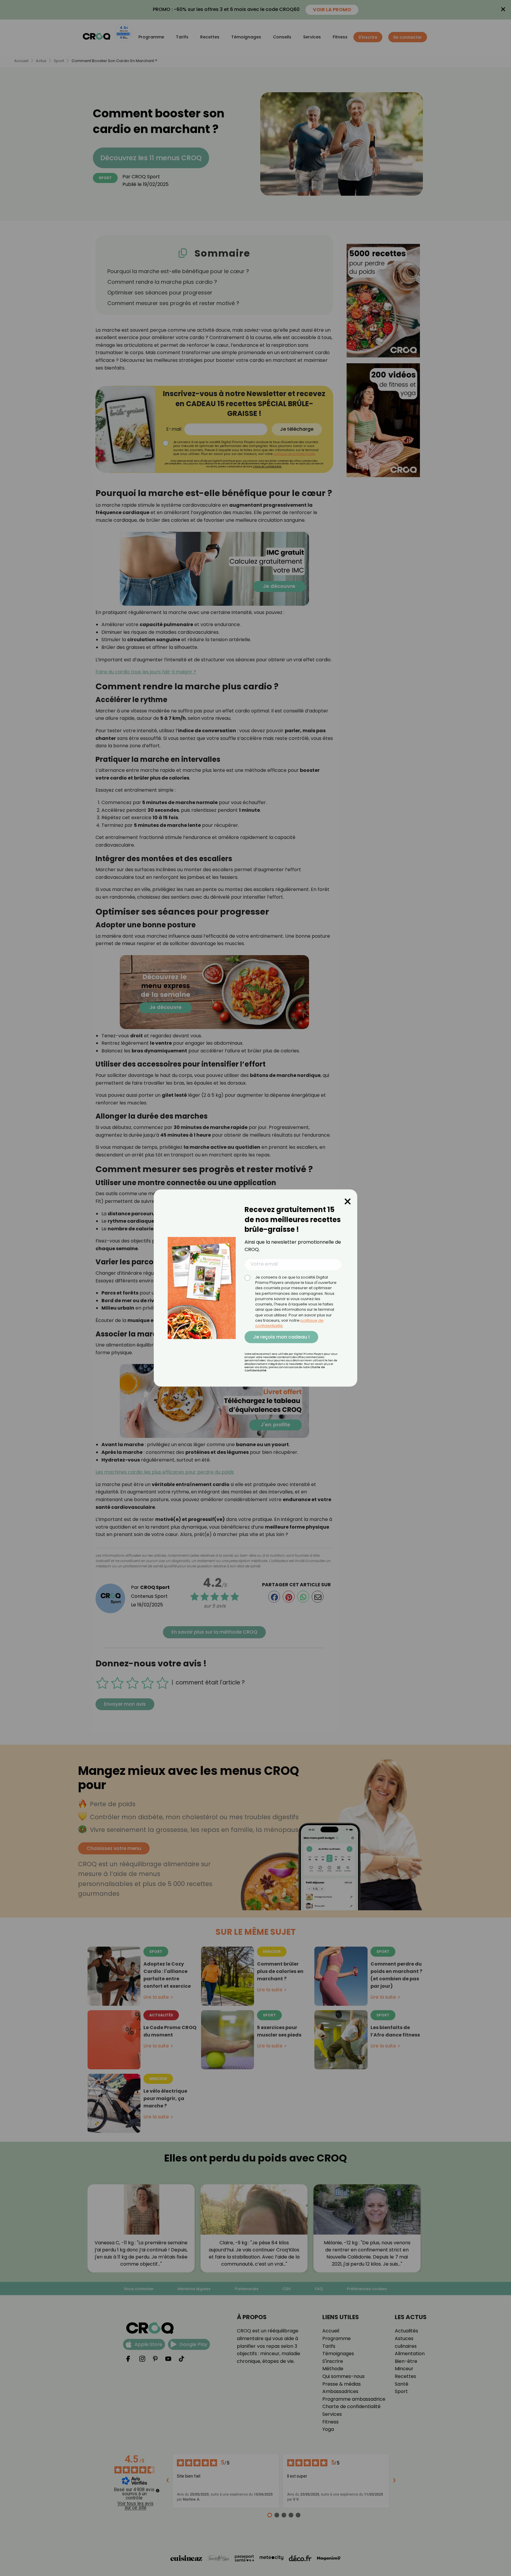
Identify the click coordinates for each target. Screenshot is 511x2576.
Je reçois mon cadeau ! (281, 1337)
